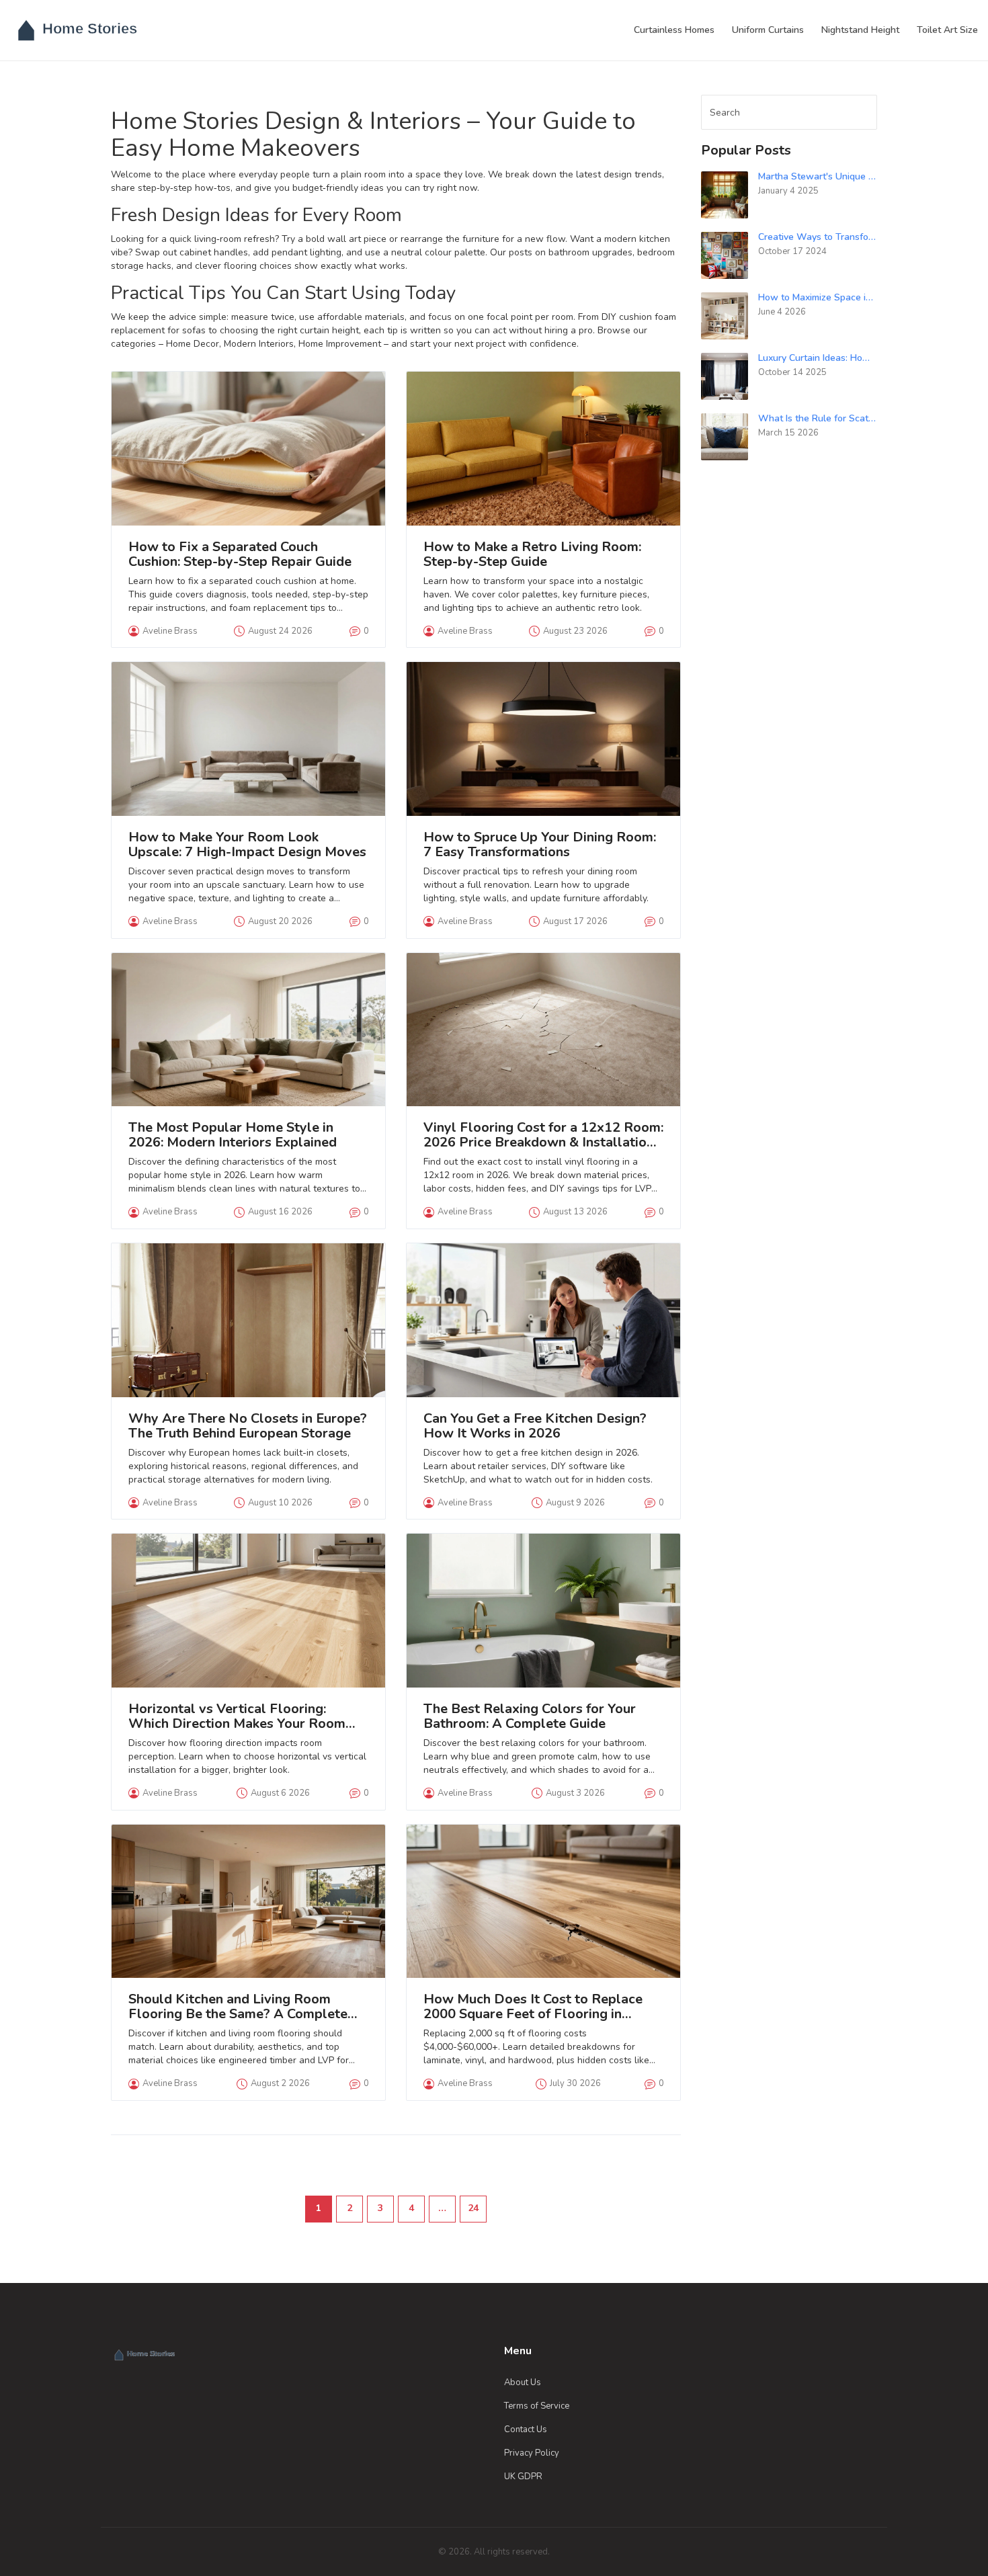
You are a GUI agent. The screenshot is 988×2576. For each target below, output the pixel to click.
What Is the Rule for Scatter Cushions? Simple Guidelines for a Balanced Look (818, 418)
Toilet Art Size (947, 30)
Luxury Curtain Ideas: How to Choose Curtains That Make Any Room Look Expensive (818, 358)
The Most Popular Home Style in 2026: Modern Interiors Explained (233, 1135)
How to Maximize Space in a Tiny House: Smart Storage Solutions (818, 297)
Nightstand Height (860, 30)
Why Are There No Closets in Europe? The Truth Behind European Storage (248, 1426)
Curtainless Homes (674, 30)
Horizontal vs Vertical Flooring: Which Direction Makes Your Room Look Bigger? (237, 1716)
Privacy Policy (532, 2453)
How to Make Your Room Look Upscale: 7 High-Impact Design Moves (247, 845)
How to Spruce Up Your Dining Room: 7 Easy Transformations (540, 845)
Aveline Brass (170, 631)
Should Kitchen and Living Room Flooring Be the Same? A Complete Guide (238, 2007)
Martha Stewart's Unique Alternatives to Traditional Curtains (818, 176)
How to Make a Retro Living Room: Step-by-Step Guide (532, 554)
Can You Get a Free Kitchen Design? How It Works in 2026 (535, 1426)
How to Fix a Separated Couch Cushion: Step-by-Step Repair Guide (240, 554)
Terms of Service (537, 2406)
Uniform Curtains (768, 30)
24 (473, 2208)
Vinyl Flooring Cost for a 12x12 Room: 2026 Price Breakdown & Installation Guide (543, 1135)
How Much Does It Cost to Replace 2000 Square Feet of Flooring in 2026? (533, 2007)
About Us (523, 2382)
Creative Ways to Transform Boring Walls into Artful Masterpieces (818, 237)
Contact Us (526, 2429)
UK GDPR (523, 2477)
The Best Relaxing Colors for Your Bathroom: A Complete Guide (530, 1716)
